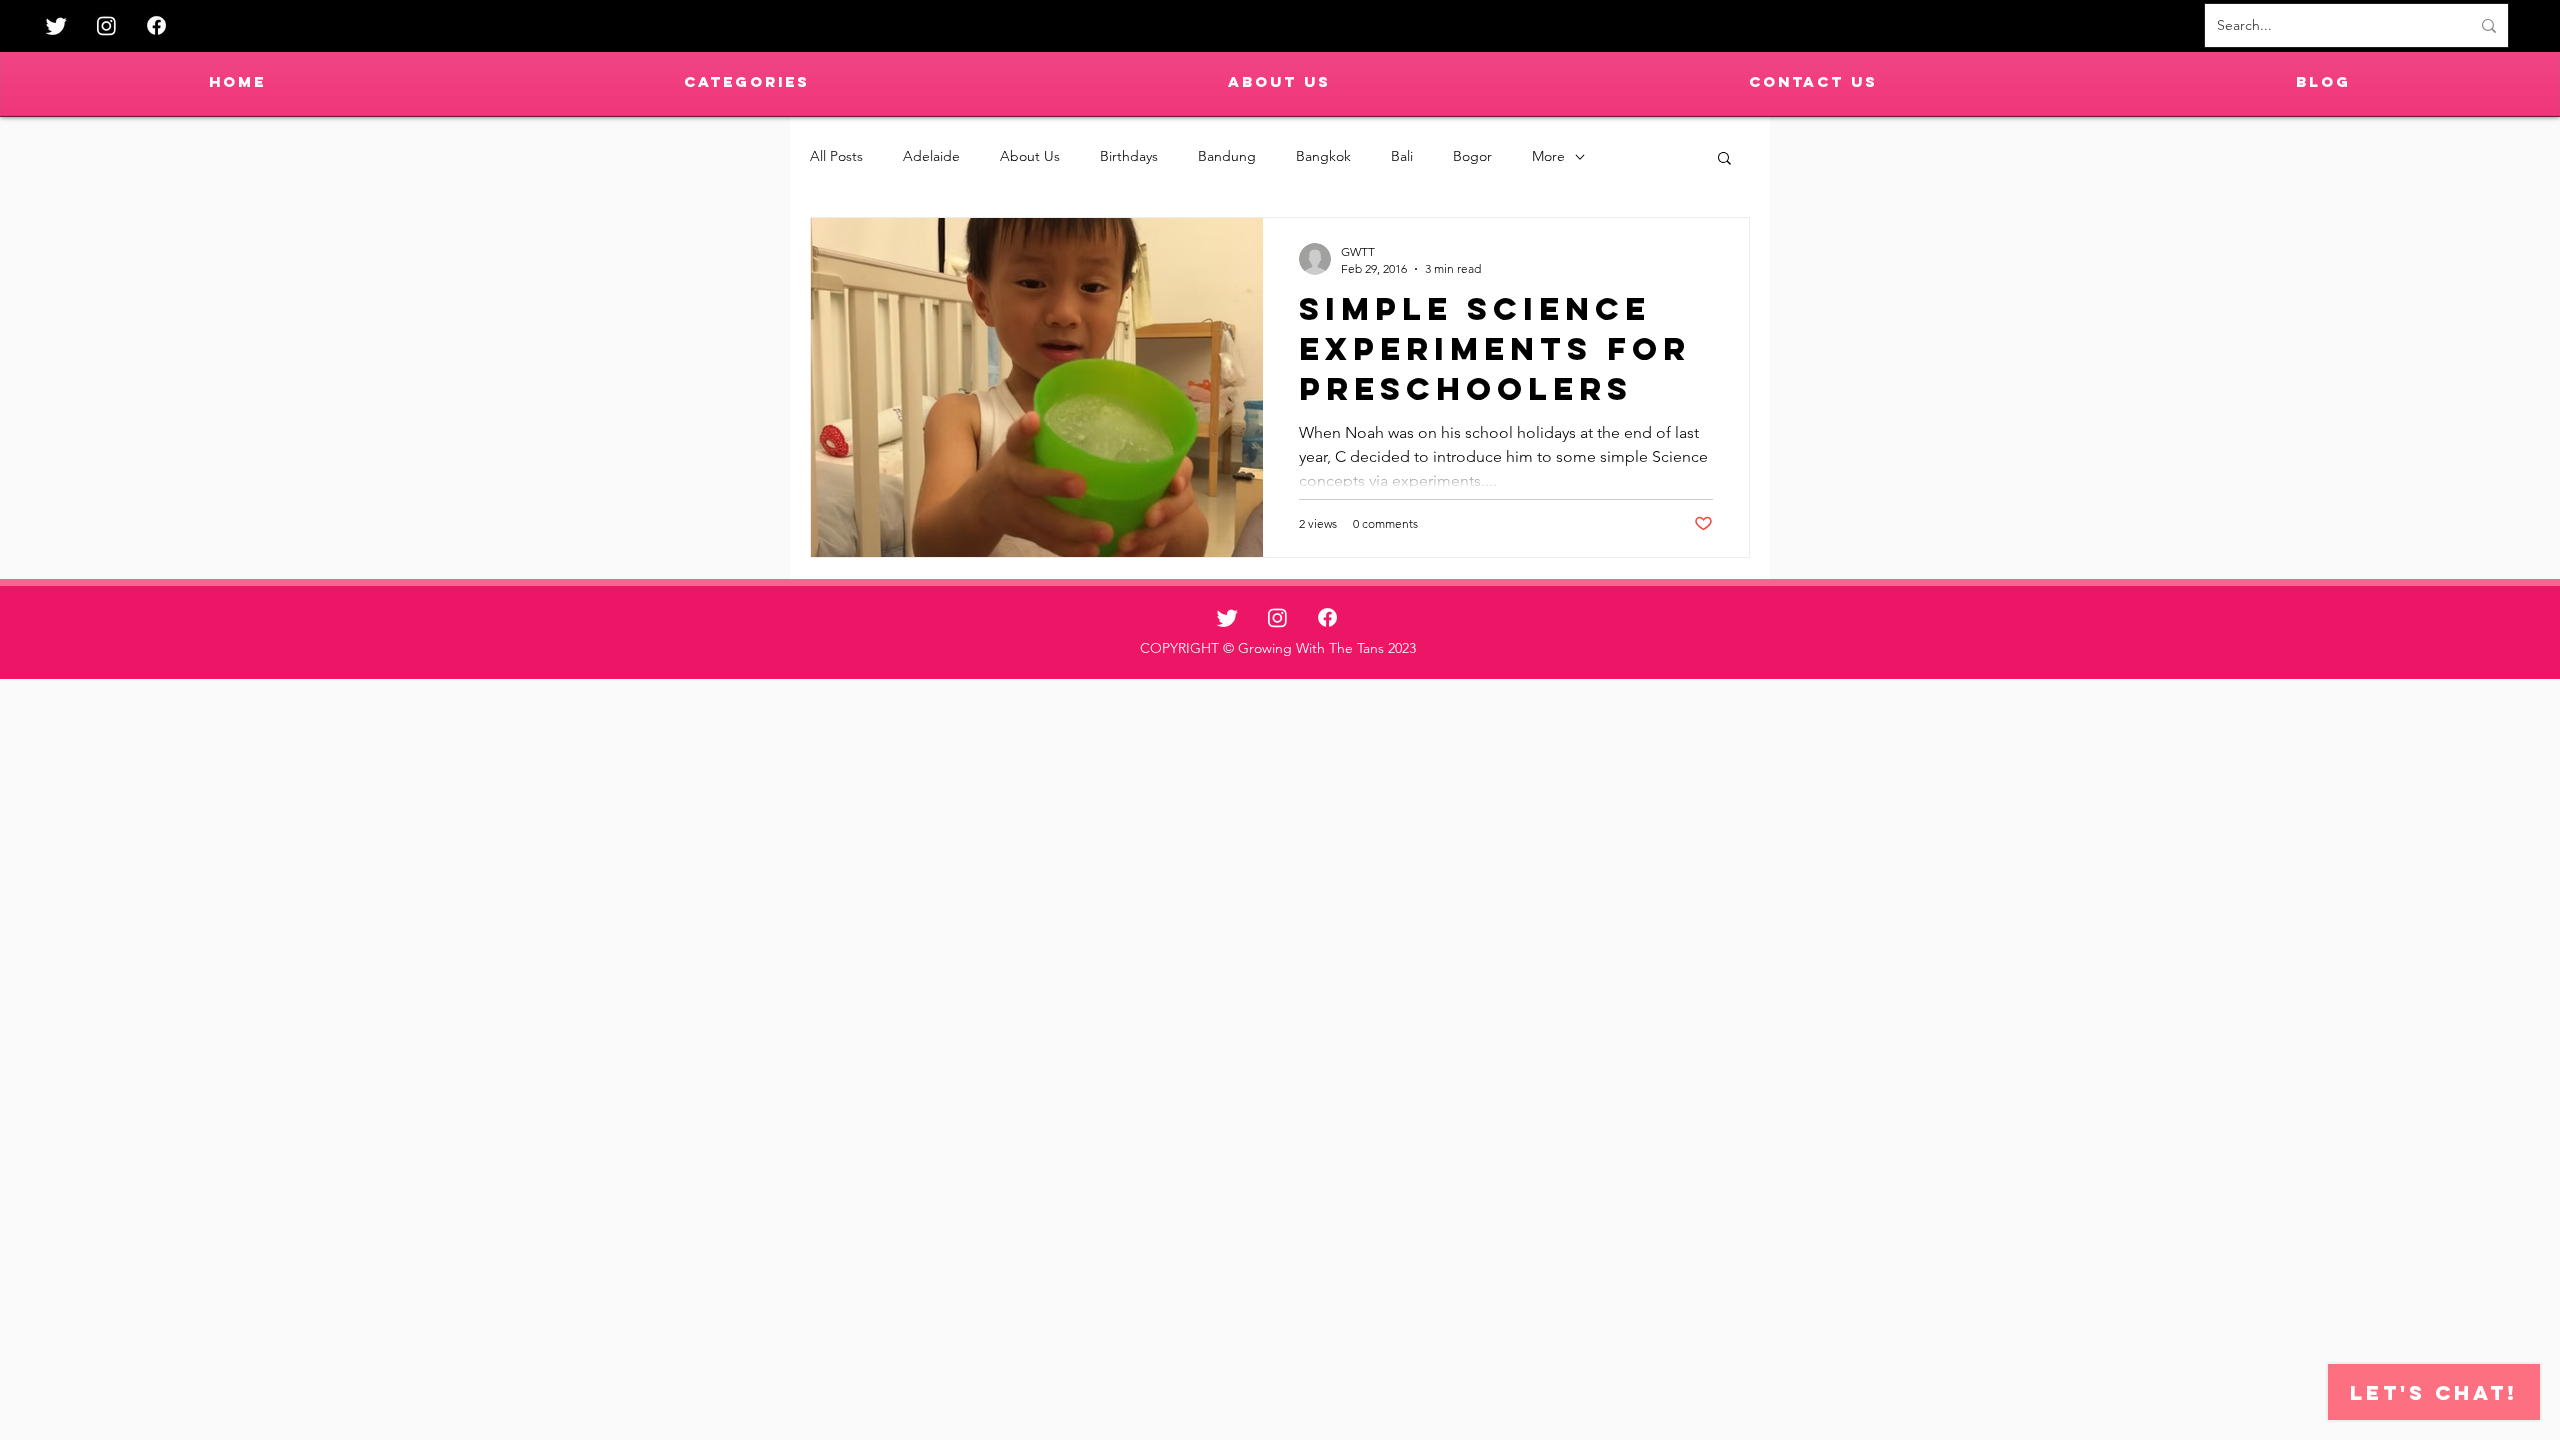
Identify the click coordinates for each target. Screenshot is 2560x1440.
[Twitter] (56, 25)
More (1548, 156)
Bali (1402, 156)
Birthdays (1129, 156)
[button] (1724, 159)
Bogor (1472, 156)
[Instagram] (106, 25)
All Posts (836, 156)
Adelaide (931, 156)
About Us (1030, 156)
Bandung (1227, 156)
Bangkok (1323, 156)
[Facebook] (156, 25)
